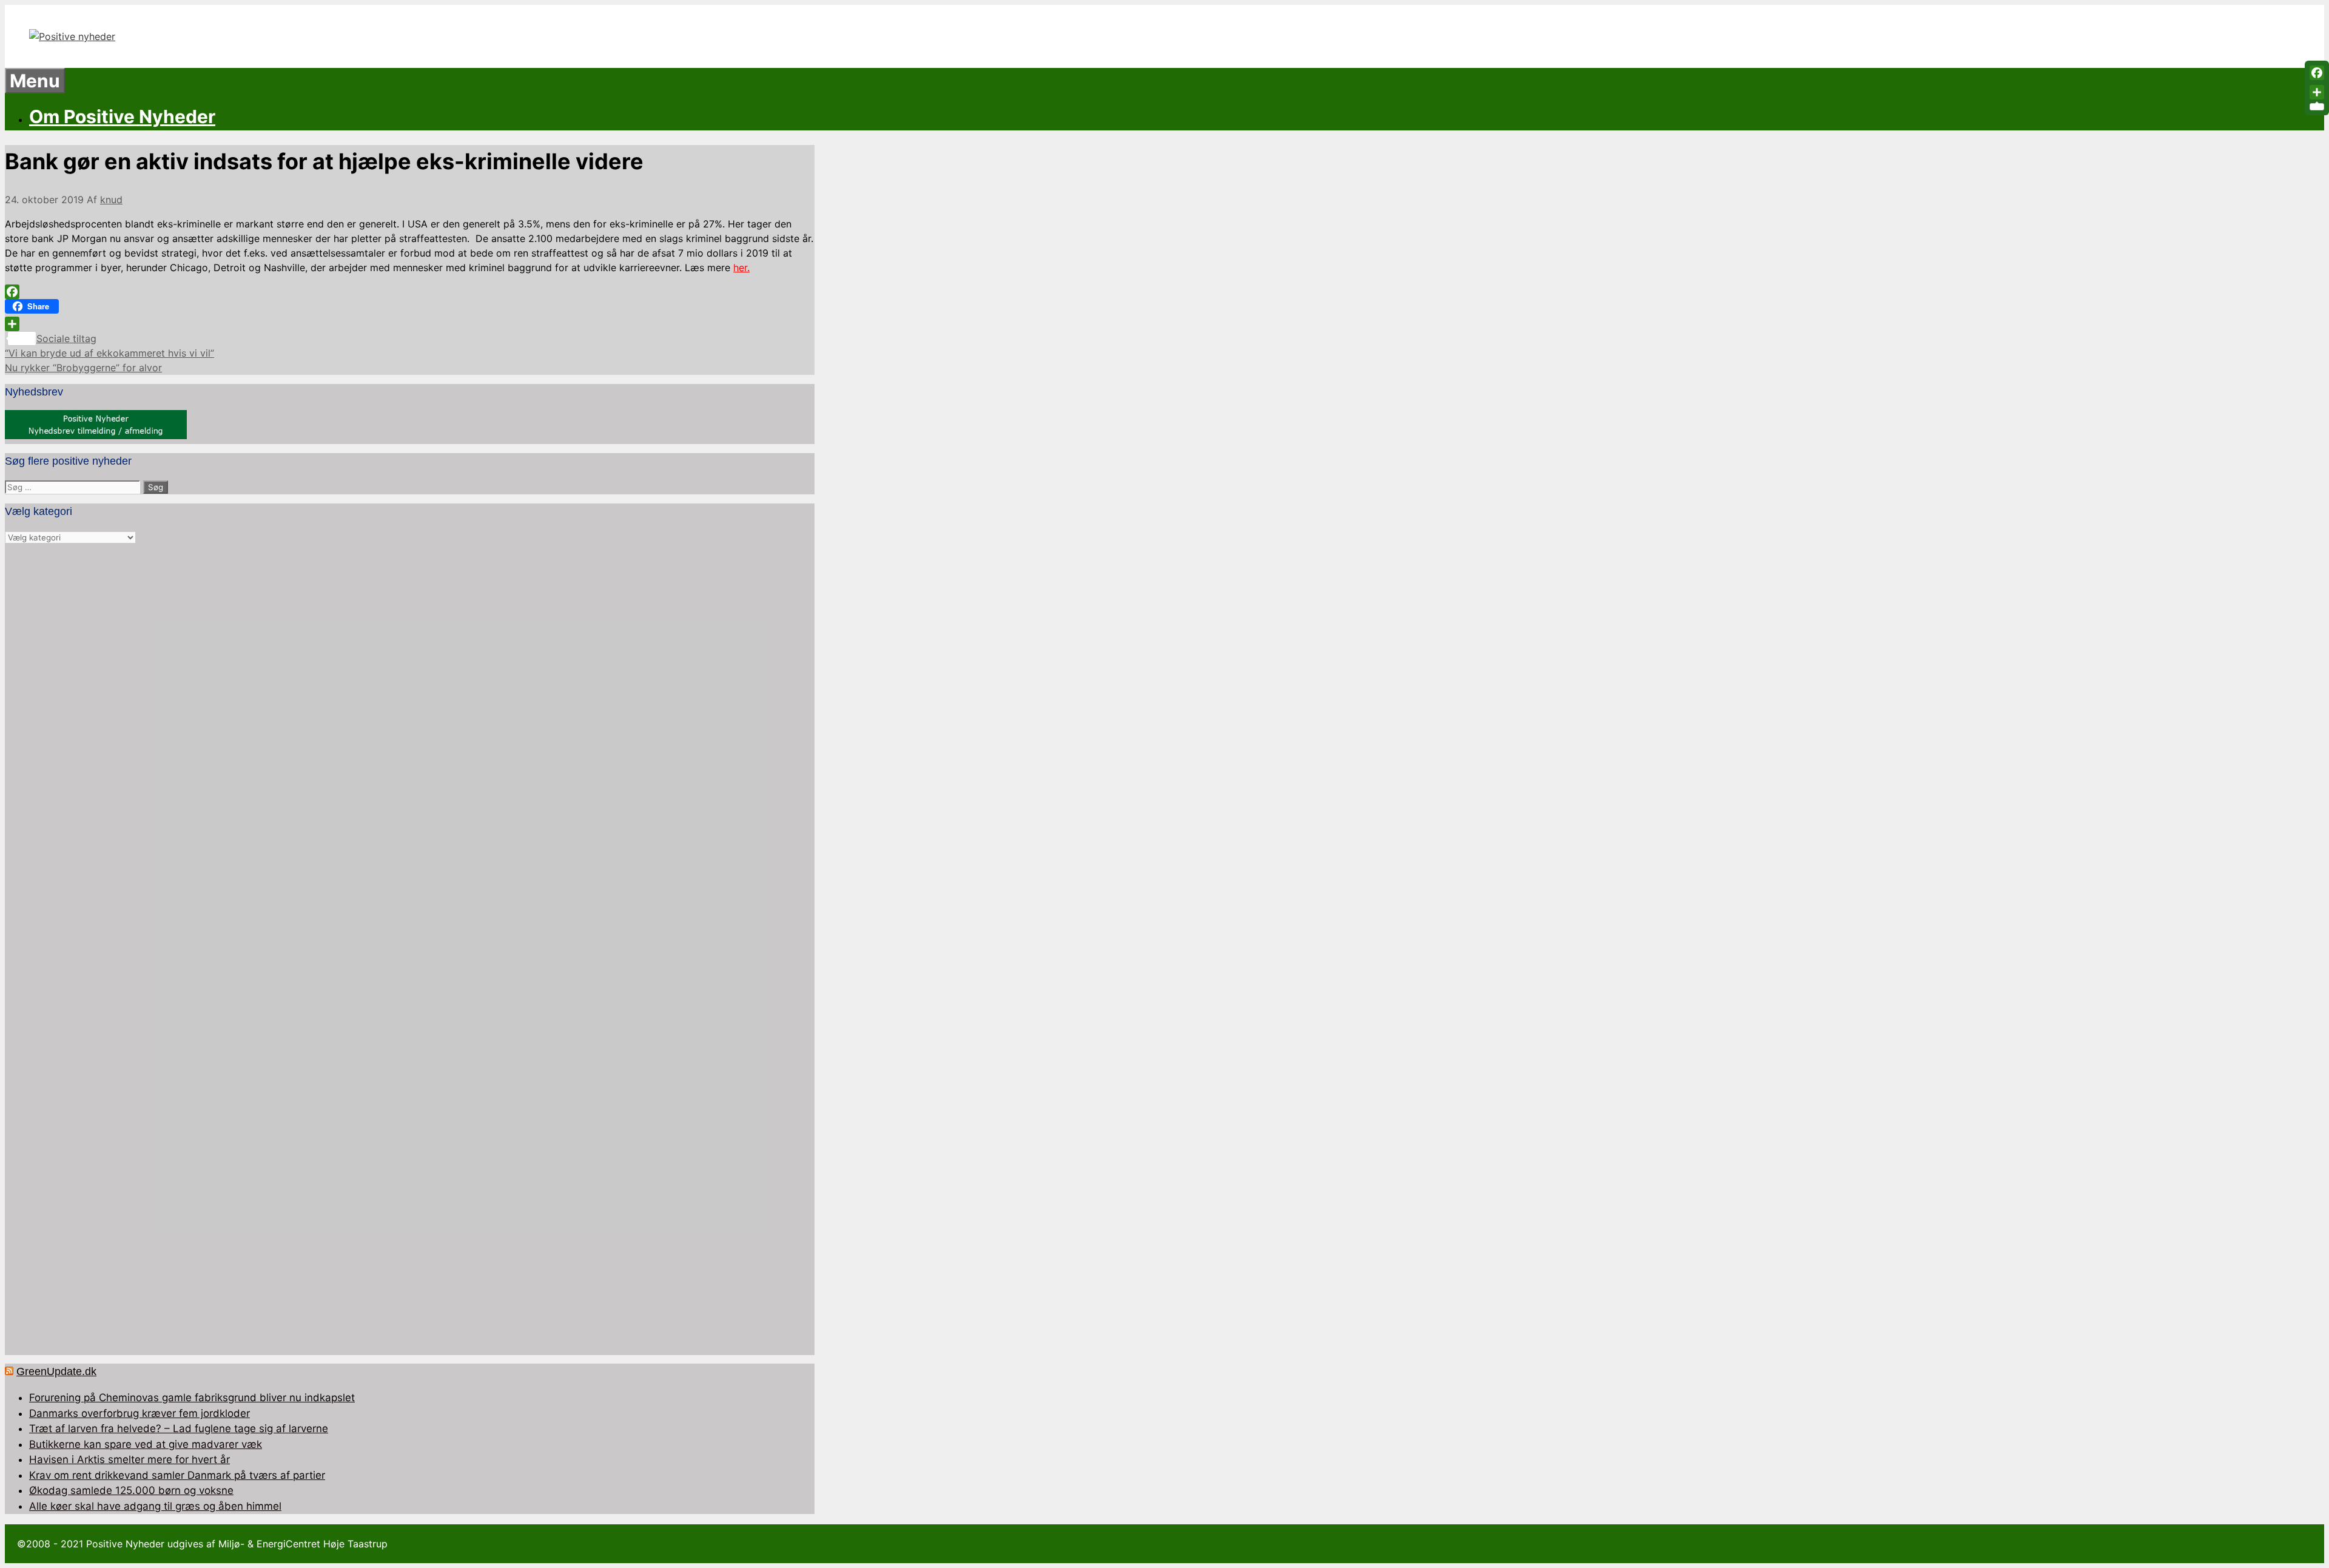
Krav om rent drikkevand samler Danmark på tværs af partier (177, 1475)
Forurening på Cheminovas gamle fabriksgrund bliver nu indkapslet (192, 1398)
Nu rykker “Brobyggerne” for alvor (83, 368)
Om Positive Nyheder (122, 116)
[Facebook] (410, 292)
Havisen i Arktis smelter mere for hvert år (129, 1459)
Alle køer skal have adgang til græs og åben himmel (155, 1506)
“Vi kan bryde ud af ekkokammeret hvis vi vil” (109, 353)
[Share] (410, 324)
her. (741, 268)
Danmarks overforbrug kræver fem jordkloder (139, 1413)
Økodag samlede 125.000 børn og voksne (131, 1490)
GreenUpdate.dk (56, 1371)
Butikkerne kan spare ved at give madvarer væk (146, 1444)
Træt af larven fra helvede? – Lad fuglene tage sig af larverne (179, 1428)
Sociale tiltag (66, 338)
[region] (410, 950)
